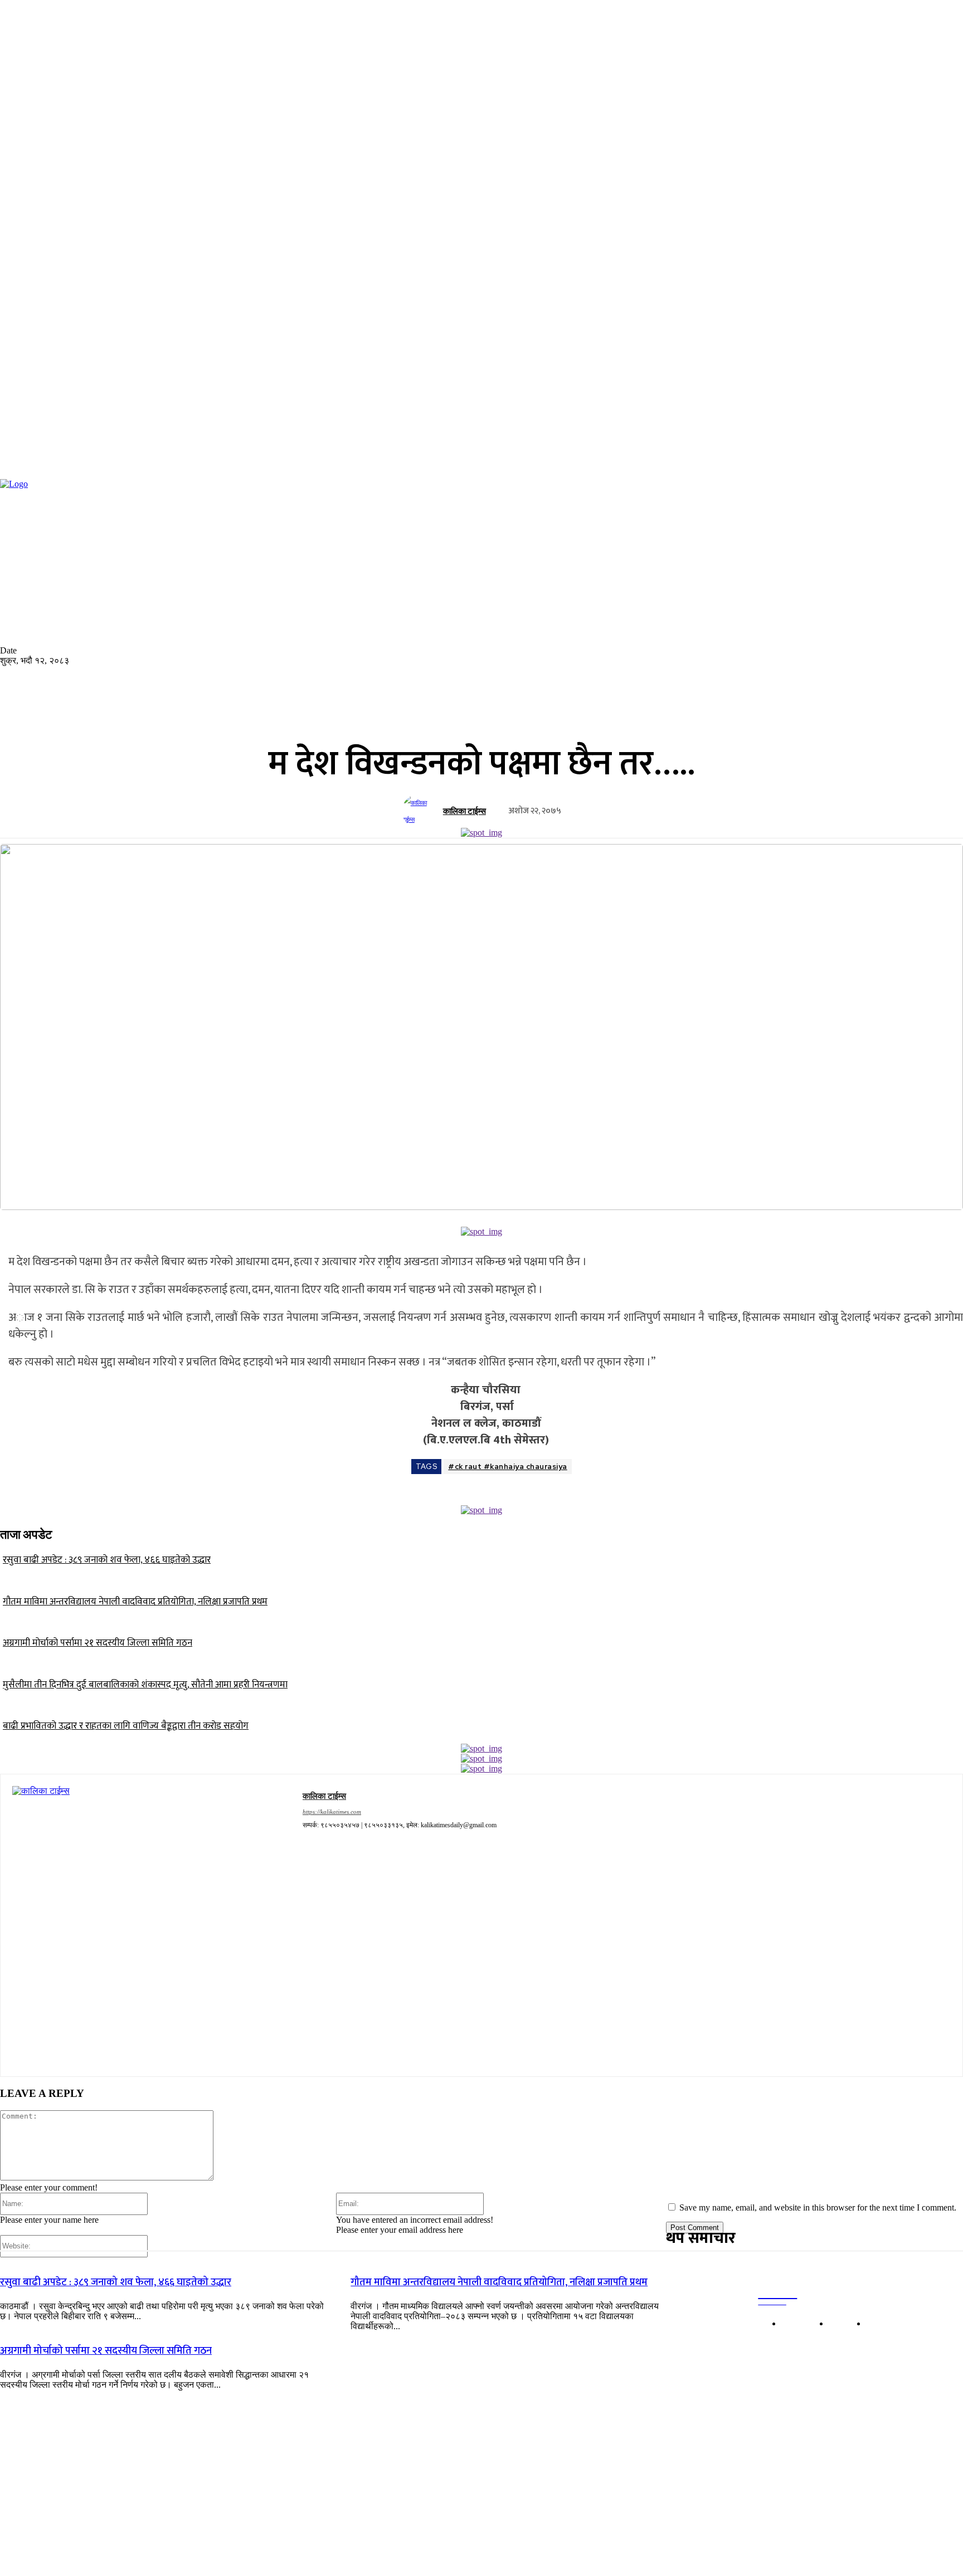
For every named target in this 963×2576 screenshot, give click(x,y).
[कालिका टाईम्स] (420, 811)
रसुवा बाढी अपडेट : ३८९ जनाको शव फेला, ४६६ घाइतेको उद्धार (107, 1560)
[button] (153, 572)
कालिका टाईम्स (465, 811)
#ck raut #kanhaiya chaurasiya (508, 1467)
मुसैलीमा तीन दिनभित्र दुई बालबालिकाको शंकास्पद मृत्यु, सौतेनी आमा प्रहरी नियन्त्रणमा (145, 1685)
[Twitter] (211, 577)
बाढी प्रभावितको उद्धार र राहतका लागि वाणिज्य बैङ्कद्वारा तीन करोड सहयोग (126, 1726)
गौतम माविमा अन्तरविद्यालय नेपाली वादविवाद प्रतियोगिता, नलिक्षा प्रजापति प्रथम (135, 1602)
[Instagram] (197, 577)
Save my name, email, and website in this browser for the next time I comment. (818, 2207)
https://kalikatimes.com (332, 1812)
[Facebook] (184, 577)
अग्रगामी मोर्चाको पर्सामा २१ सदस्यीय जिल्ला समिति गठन (98, 1643)
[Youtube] (224, 577)
